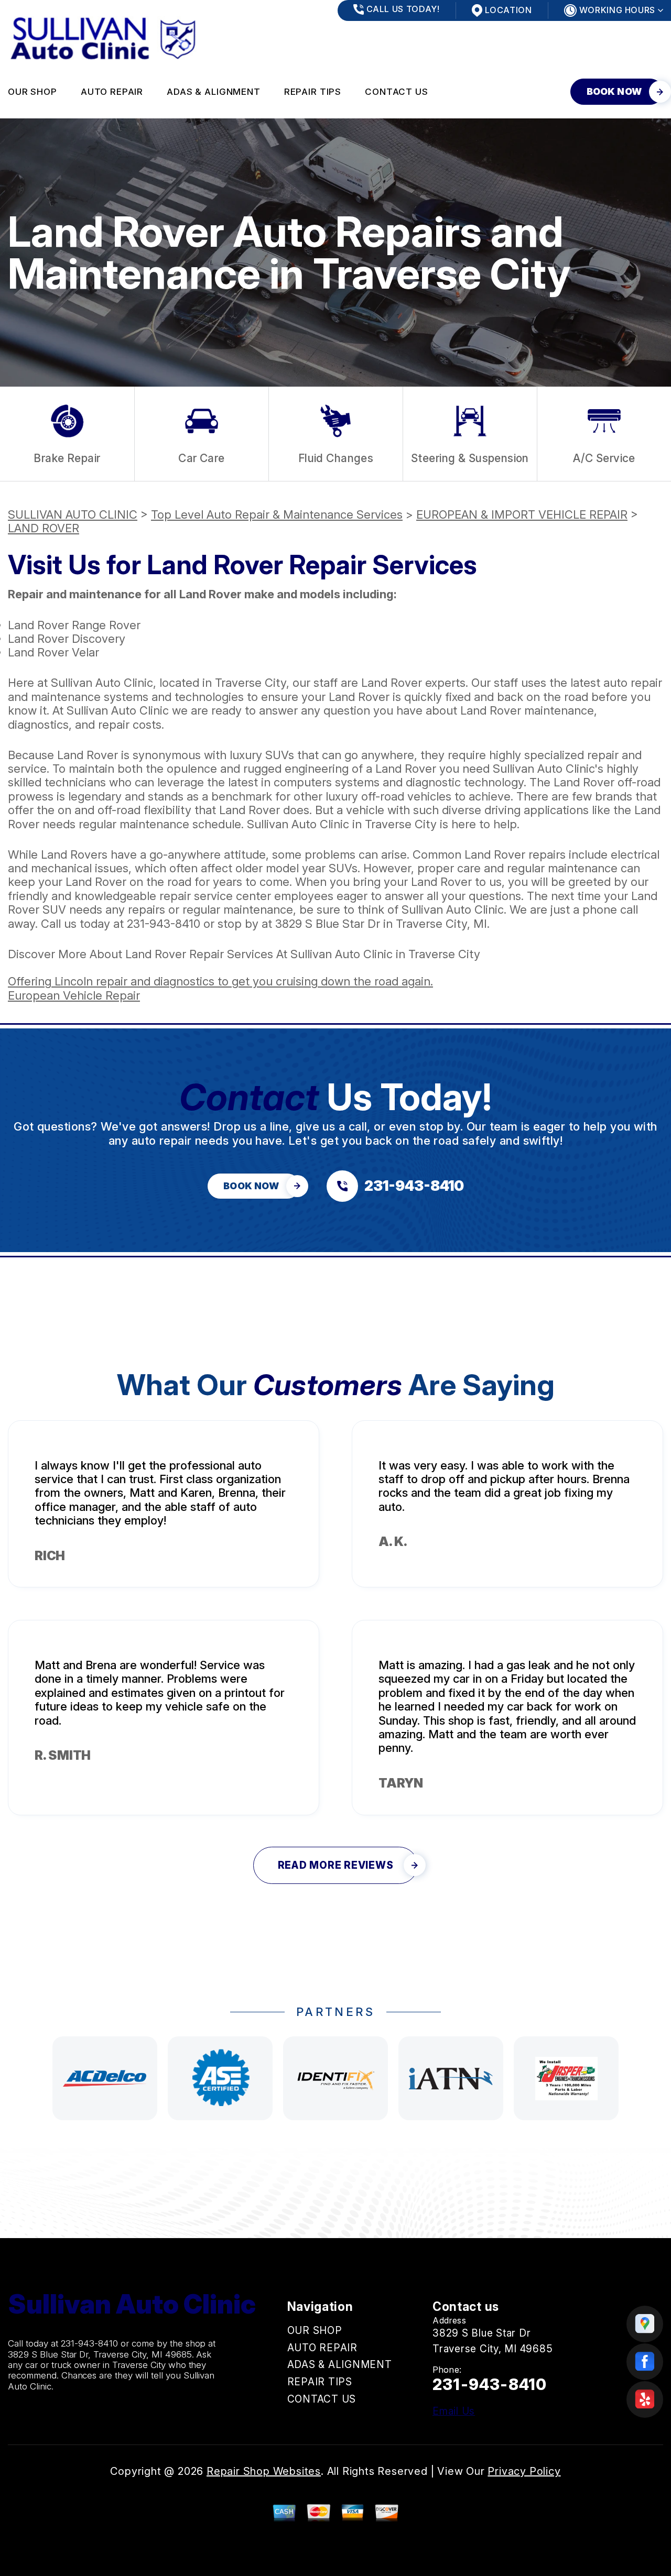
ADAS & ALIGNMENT (214, 92)
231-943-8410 (164, 924)
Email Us (454, 2411)
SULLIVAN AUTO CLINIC (73, 514)
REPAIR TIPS (313, 92)
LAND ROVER (44, 528)
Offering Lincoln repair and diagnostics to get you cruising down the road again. (220, 981)
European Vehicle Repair (74, 995)
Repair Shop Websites (264, 2471)
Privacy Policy (524, 2471)
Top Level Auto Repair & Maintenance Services (277, 514)
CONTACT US (397, 92)
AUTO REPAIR (112, 92)
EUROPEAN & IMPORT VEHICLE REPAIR (522, 514)
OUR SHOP (33, 92)
